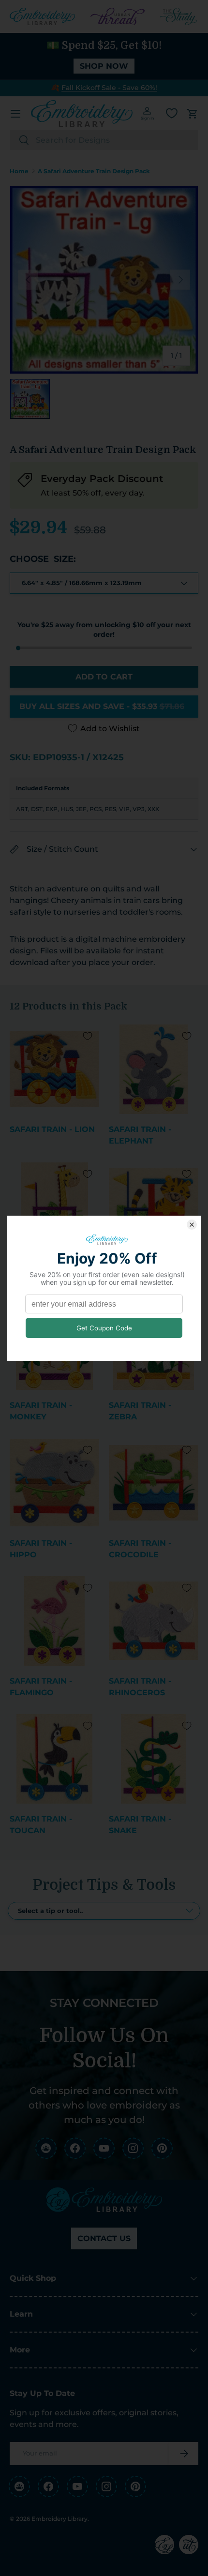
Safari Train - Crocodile (140, 1549)
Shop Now (104, 66)
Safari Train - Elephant (140, 1135)
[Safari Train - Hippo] (54, 1483)
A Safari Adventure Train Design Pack (94, 171)
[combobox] (104, 140)
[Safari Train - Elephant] (154, 1069)
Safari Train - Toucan (41, 1825)
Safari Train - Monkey (41, 1411)
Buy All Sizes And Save (102, 706)
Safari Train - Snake (140, 1825)
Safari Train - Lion (52, 1129)
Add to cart (104, 677)
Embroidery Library (59, 2519)
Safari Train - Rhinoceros (140, 1687)
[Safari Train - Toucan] (54, 1759)
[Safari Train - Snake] (154, 1759)
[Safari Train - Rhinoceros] (154, 1621)
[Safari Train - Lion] (54, 1069)
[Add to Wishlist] (88, 1036)
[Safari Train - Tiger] (154, 1207)
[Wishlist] (172, 113)
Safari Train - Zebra (140, 1411)
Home (19, 171)
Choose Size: (43, 559)
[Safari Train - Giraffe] (54, 1207)
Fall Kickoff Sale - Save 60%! (109, 88)
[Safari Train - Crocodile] (154, 1483)
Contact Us (104, 2238)
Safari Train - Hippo (41, 1549)
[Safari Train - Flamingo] (54, 1621)
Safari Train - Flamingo (41, 1687)
